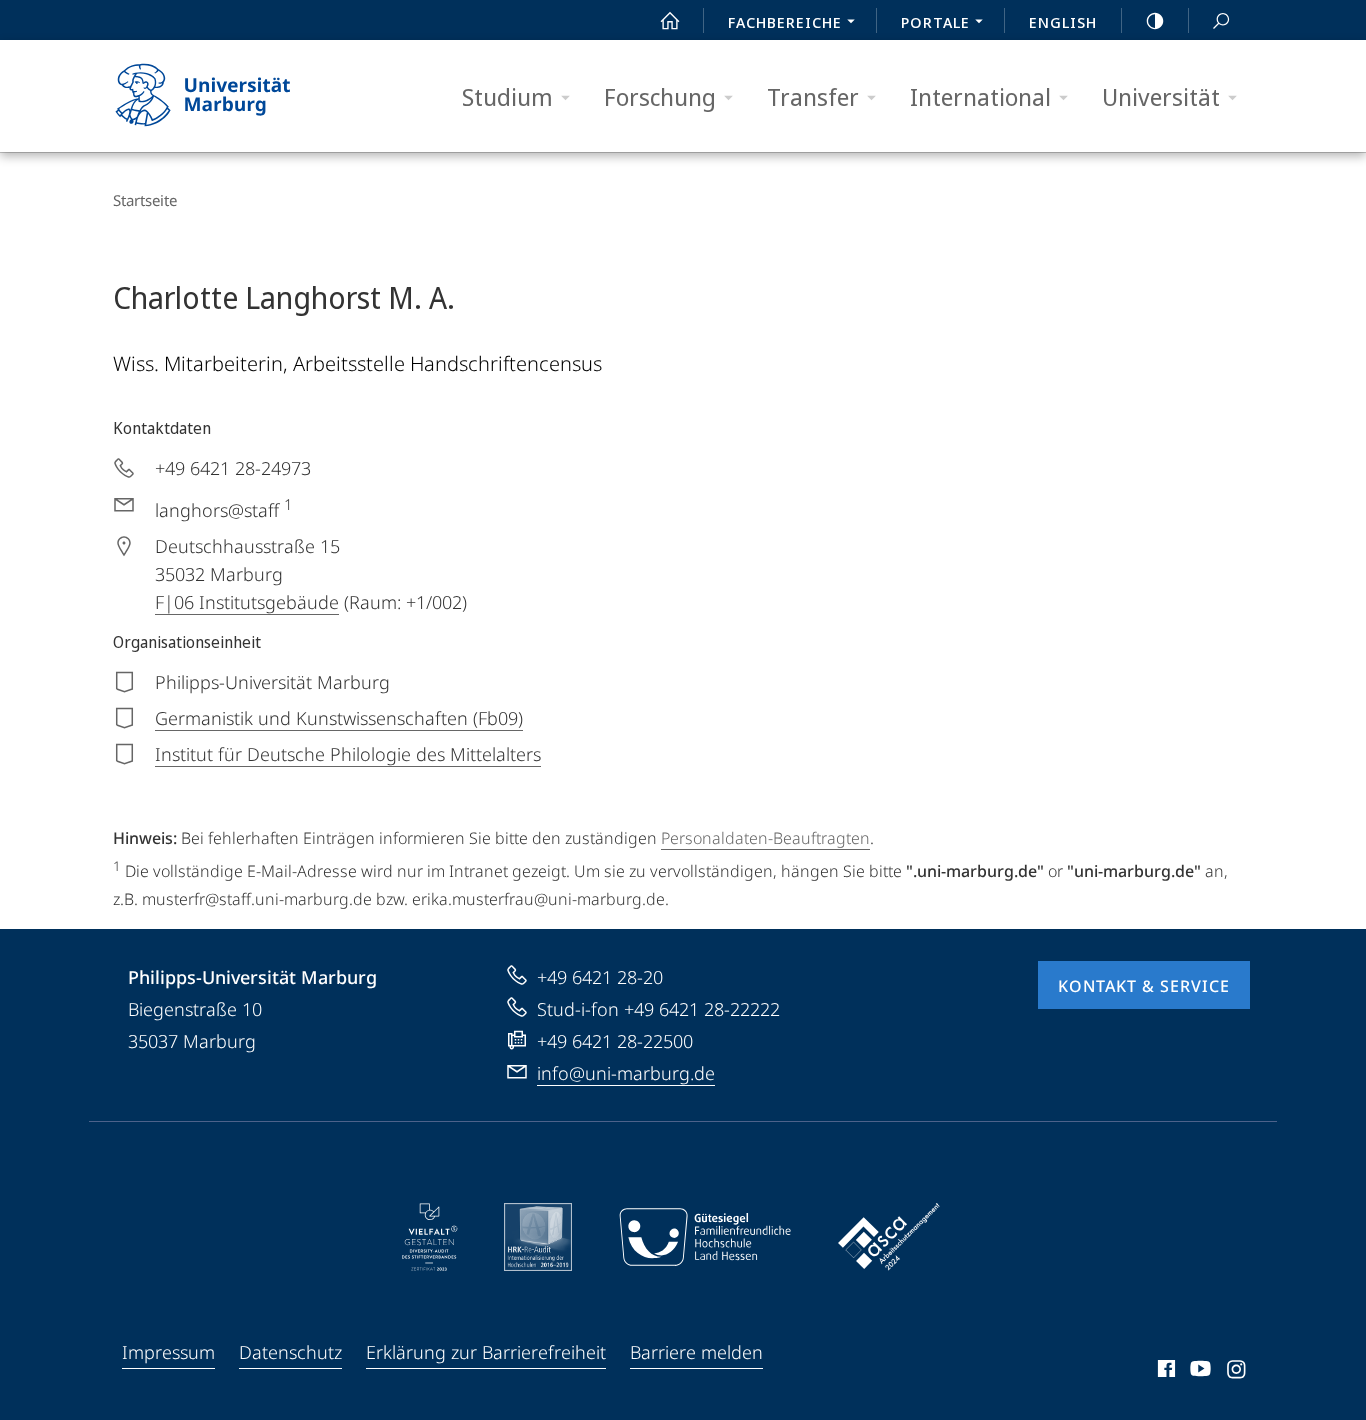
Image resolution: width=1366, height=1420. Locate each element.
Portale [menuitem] (935, 22)
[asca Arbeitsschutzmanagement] (889, 1237)
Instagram (1237, 1372)
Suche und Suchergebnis (1221, 20)
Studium (507, 96)
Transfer (813, 96)
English (1063, 22)
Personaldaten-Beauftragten (765, 838)
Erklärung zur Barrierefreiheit (486, 1352)
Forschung (660, 96)
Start (670, 20)
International (980, 96)
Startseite (145, 200)
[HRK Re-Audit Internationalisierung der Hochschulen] (538, 1237)
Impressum (168, 1352)
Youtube (1198, 1372)
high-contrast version (1155, 20)
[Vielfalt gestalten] (429, 1237)
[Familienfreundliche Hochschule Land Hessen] (705, 1237)
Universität (1161, 96)
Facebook (1164, 1372)
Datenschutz (290, 1352)
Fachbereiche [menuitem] (785, 22)
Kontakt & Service (1144, 986)
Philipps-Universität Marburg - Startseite (238, 96)
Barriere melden (696, 1352)
